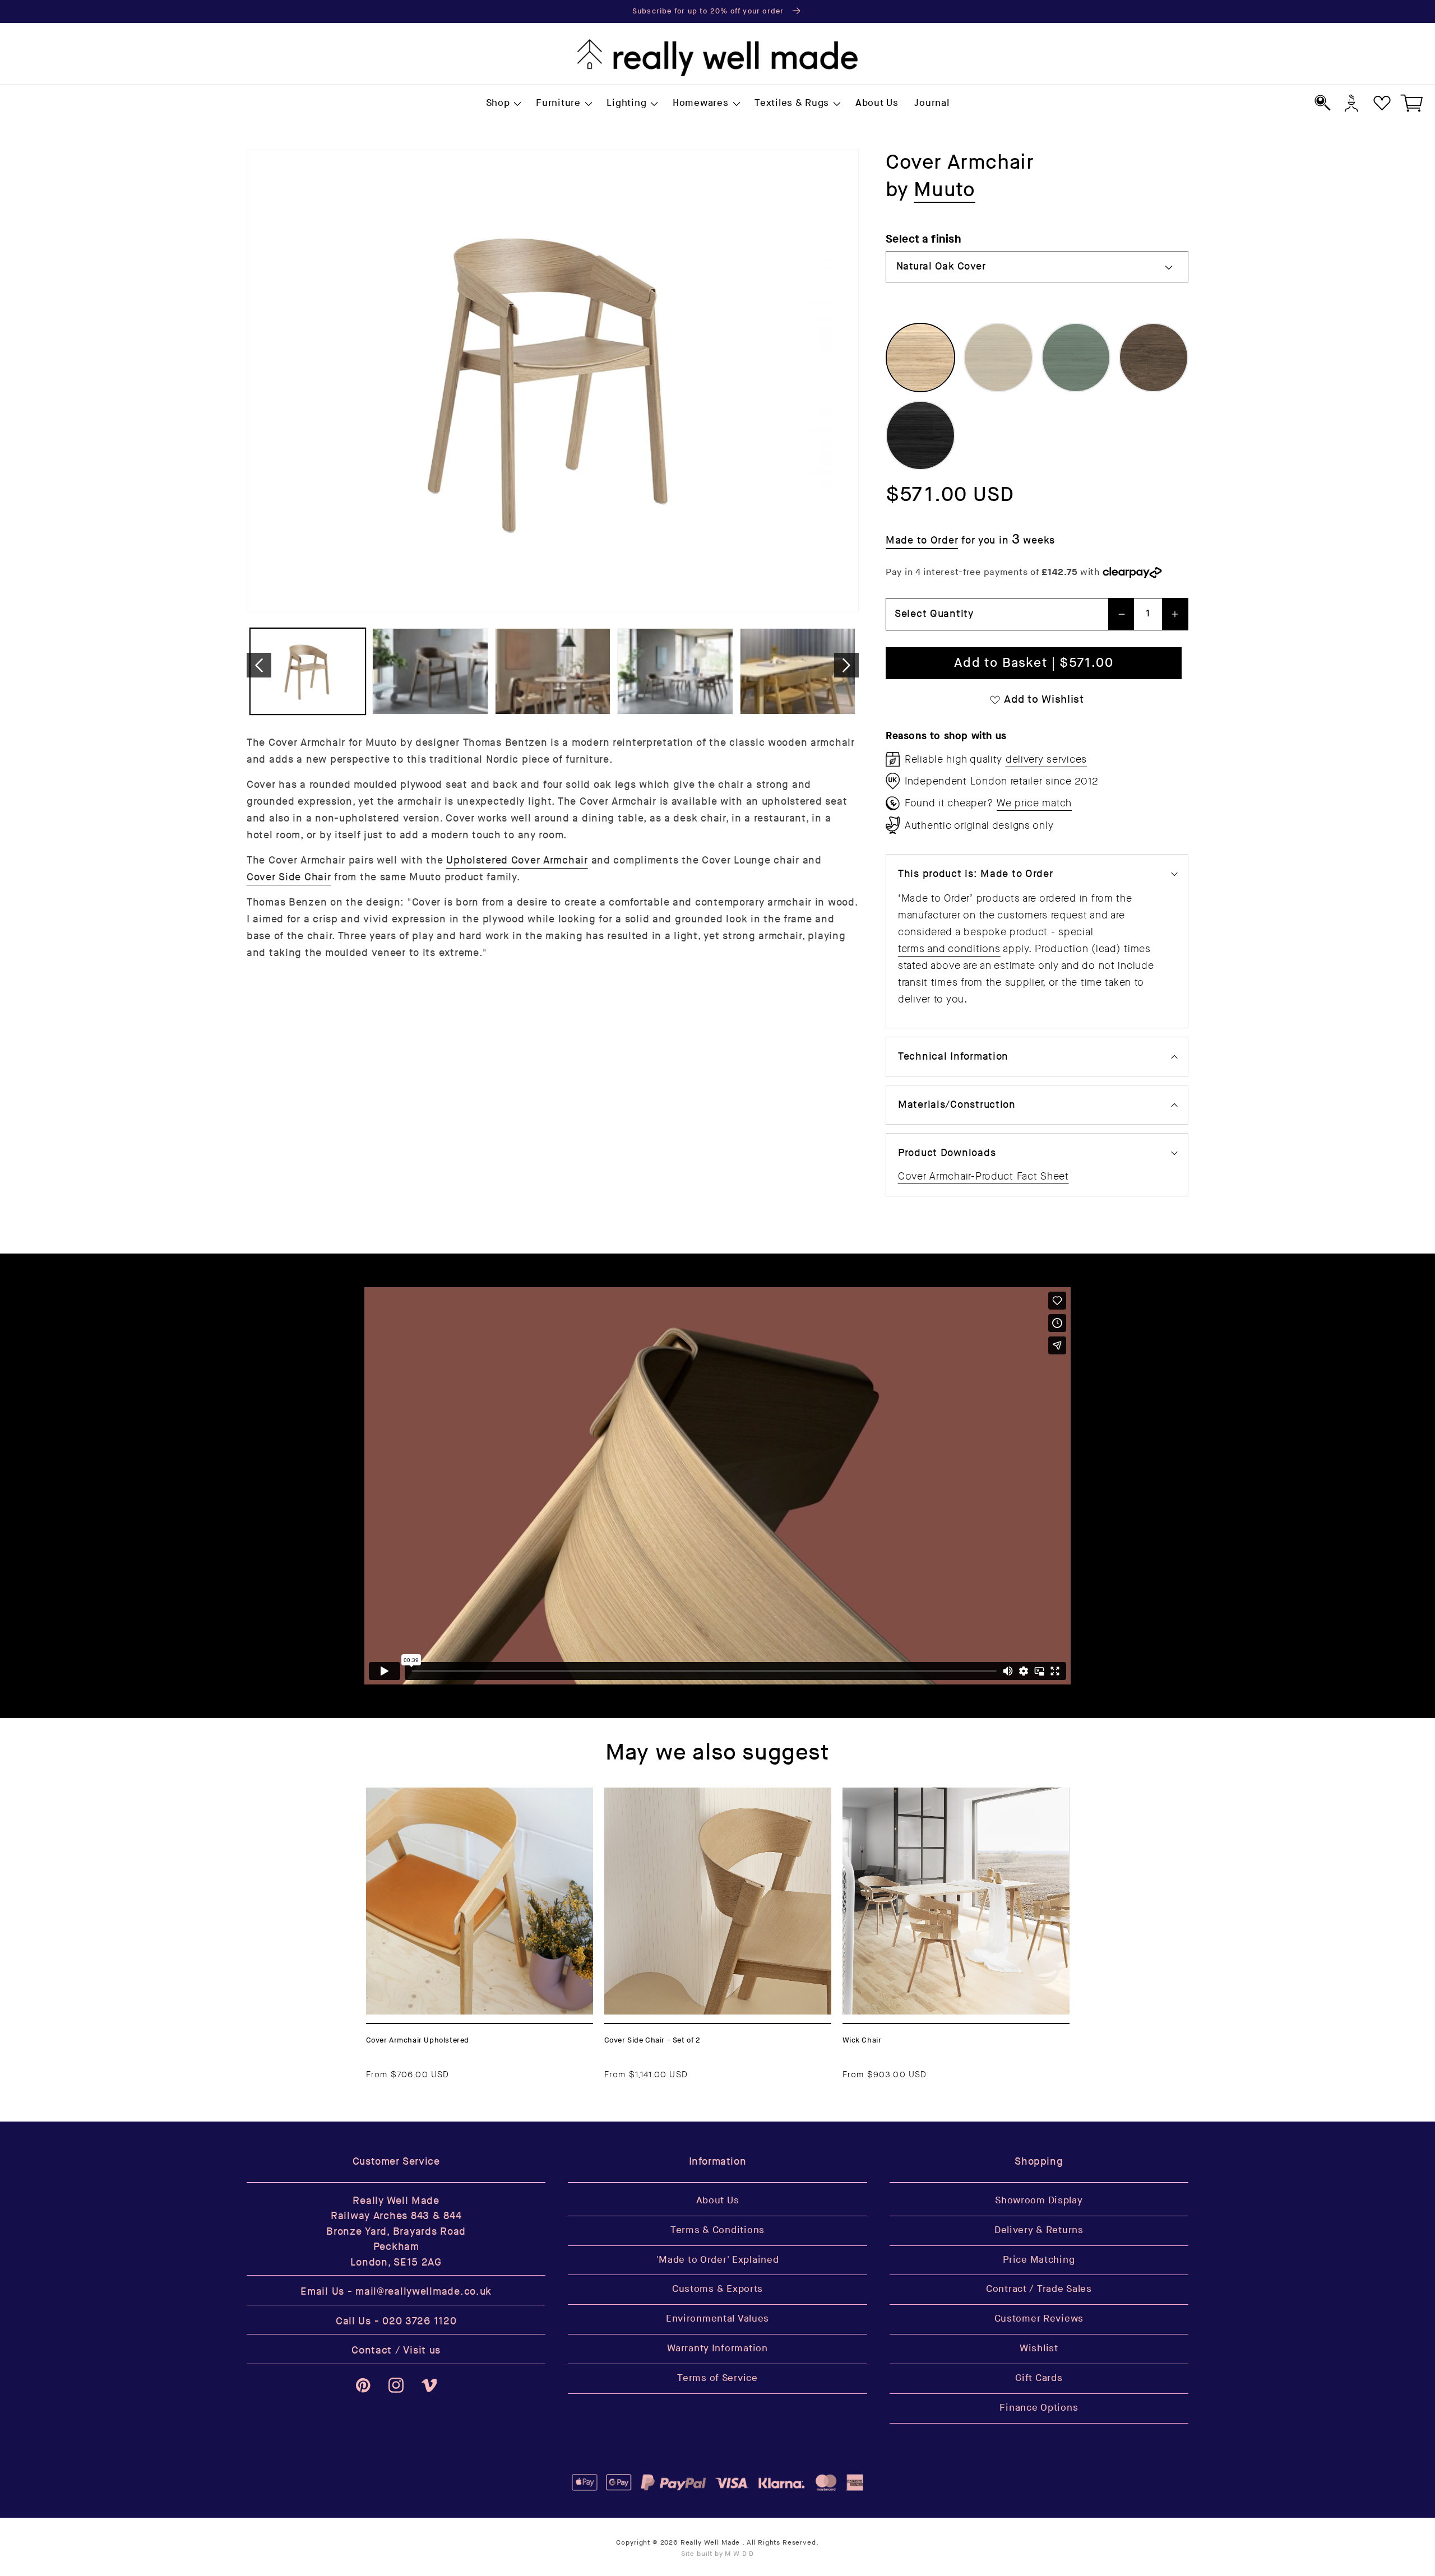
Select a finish (923, 239)
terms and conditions (949, 949)
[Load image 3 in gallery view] (553, 672)
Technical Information (953, 1057)
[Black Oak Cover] (920, 435)
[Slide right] (846, 665)
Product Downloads (947, 1153)
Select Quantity (934, 614)
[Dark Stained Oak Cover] (1154, 358)
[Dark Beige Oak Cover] (998, 358)
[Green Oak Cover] (1076, 358)
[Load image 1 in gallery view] (308, 672)
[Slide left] (259, 665)
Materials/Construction (957, 1105)
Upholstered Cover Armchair (517, 860)
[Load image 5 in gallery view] (798, 672)
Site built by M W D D (718, 2554)
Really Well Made (710, 2543)
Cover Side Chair (289, 877)
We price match (1034, 803)
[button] (503, 104)
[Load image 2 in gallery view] (430, 672)
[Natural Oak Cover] (920, 358)
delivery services (1046, 759)
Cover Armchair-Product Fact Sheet (983, 1176)
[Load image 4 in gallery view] (675, 672)
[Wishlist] (1382, 103)
